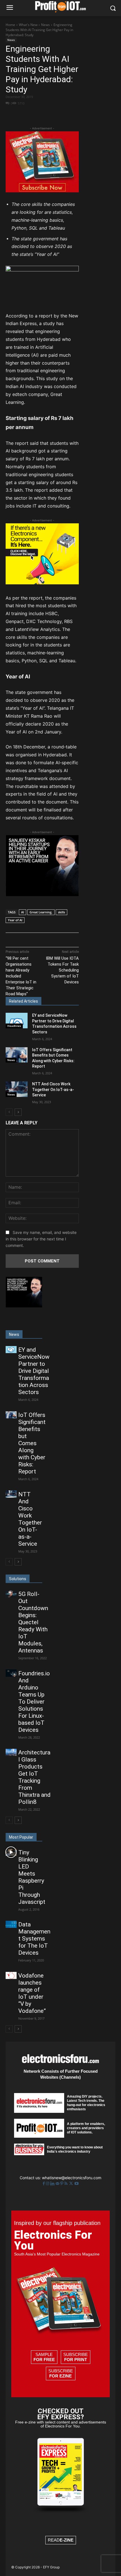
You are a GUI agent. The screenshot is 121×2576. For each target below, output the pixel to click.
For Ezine (60, 2376)
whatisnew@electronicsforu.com (72, 2178)
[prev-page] (9, 1112)
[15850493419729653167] (42, 191)
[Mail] (58, 2184)
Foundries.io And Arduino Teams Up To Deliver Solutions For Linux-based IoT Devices (34, 1702)
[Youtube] (77, 2184)
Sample (44, 2357)
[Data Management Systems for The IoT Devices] (11, 1924)
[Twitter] (72, 2184)
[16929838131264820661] (42, 583)
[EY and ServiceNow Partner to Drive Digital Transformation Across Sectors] (17, 1021)
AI (23, 912)
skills (61, 912)
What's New (28, 25)
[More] (68, 113)
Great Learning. (41, 912)
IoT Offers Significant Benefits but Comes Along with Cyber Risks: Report (32, 1443)
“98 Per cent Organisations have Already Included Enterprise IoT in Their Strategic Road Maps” (21, 976)
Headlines (14, 1026)
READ (61, 2540)
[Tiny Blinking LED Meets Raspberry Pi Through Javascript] (11, 1852)
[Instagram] (48, 2184)
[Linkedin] (53, 2184)
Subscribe (76, 2357)
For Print (76, 2360)
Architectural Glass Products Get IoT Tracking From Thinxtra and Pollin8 (34, 1777)
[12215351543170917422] (42, 895)
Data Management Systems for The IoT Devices (34, 1939)
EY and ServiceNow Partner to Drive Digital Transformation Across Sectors (34, 1371)
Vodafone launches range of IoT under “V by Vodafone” (32, 1993)
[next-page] (18, 1112)
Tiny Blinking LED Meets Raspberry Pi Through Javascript (32, 1877)
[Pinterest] (55, 113)
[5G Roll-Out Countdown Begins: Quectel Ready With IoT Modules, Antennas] (11, 1594)
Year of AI (15, 920)
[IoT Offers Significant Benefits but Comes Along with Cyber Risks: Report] (17, 1055)
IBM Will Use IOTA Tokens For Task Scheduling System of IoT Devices (62, 970)
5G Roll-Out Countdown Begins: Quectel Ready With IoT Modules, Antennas (33, 1622)
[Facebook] (29, 113)
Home (10, 25)
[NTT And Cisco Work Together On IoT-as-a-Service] (17, 1089)
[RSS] (67, 2184)
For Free (44, 2360)
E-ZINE (67, 2540)
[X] (42, 113)
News (45, 25)
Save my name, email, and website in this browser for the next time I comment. (41, 1239)
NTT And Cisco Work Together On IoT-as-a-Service (53, 1089)
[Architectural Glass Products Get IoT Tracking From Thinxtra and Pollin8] (11, 1752)
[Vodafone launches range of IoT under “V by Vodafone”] (11, 1975)
